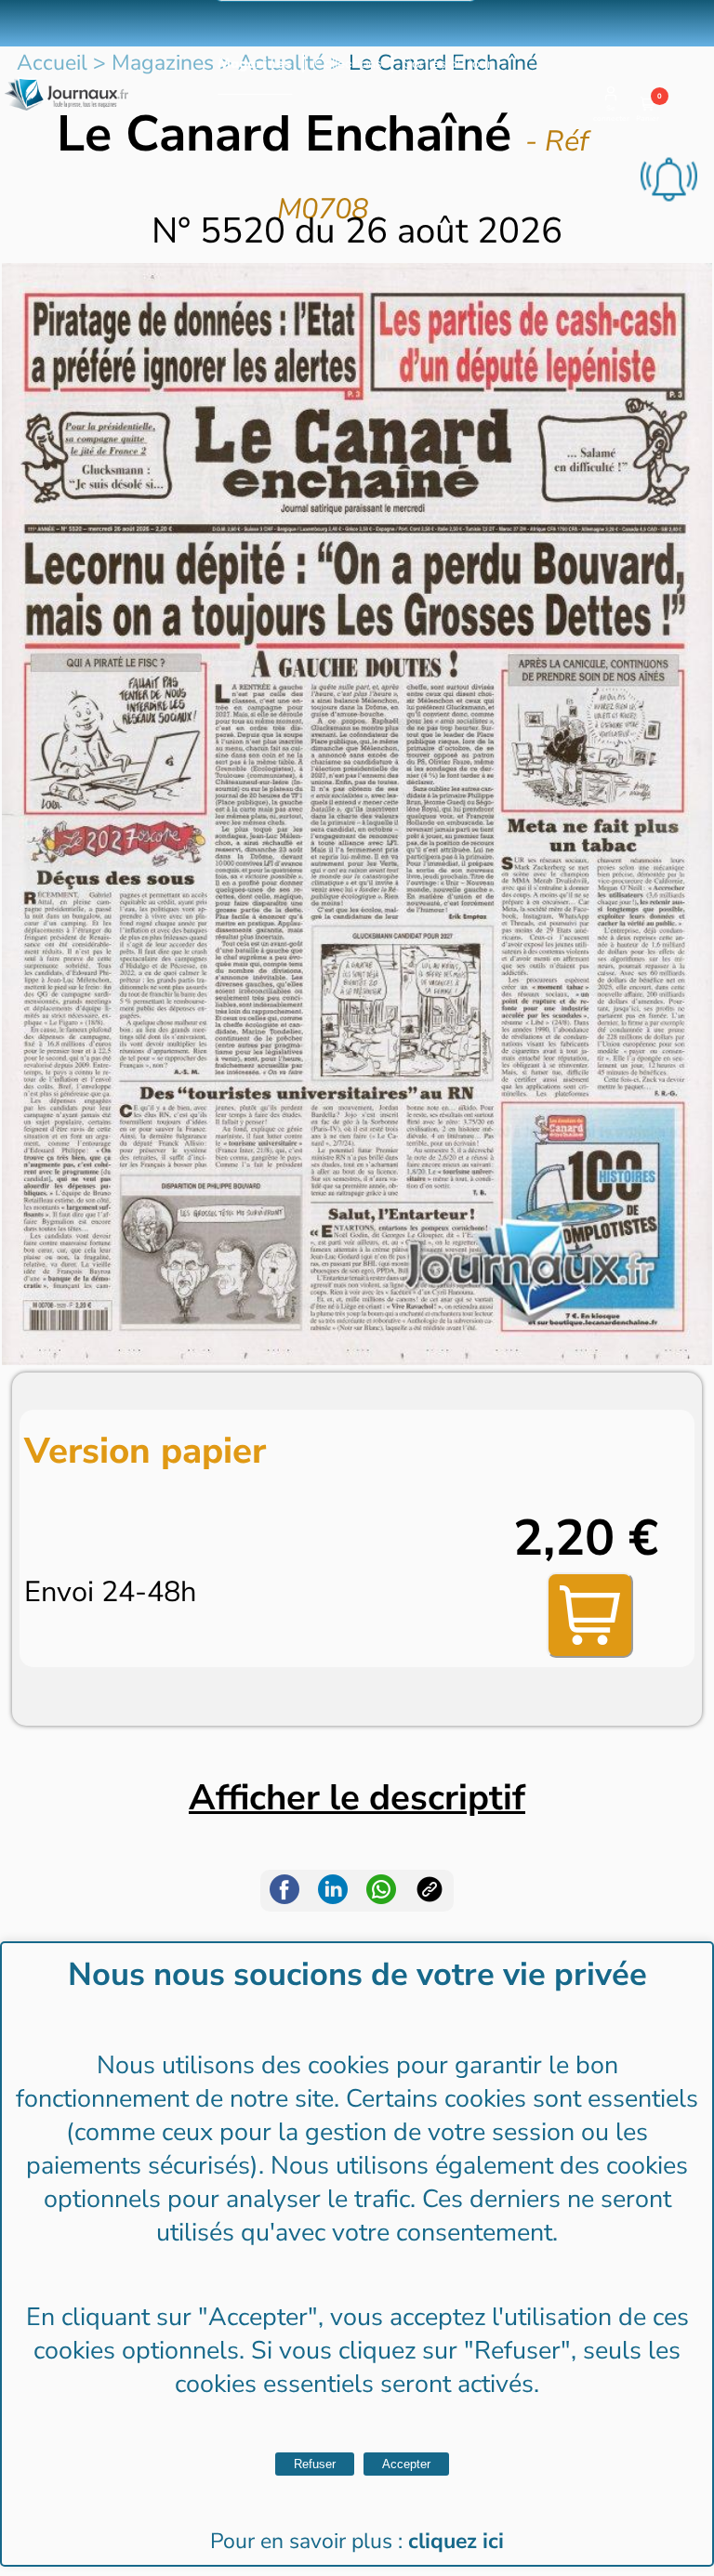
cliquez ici (456, 2541)
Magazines (255, 63)
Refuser (315, 2464)
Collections (348, 63)
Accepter (406, 2464)
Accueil (52, 63)
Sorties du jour (448, 63)
